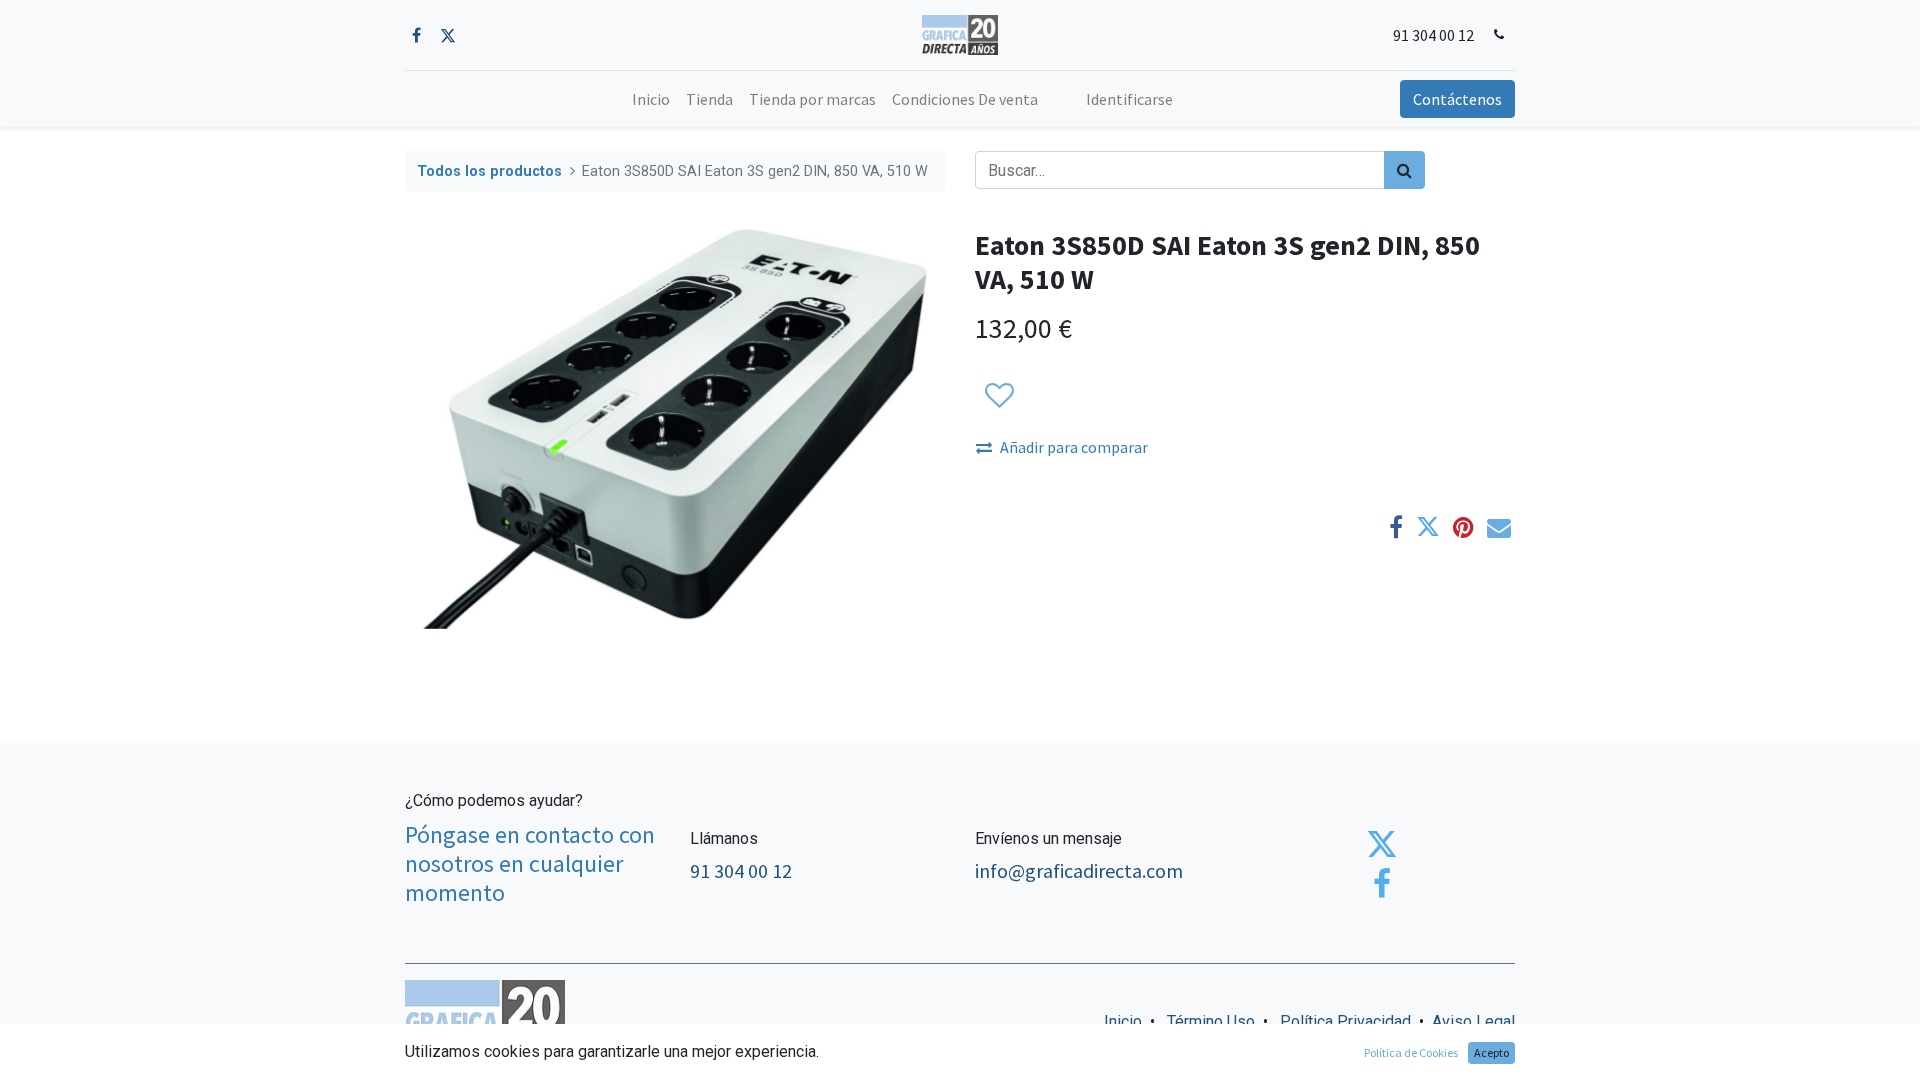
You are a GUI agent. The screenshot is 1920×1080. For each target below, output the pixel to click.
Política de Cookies (1411, 1052)
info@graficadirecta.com (1079, 870)
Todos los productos (489, 171)
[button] (998, 396)
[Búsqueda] (1404, 170)
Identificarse (1129, 99)
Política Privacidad (1345, 1021)
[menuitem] (651, 99)
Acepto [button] (1491, 1052)
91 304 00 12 (1433, 35)
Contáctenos (1457, 99)
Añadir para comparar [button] (1074, 447)
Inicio (1123, 1021)
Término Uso (1211, 1021)
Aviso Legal (1473, 1021)
